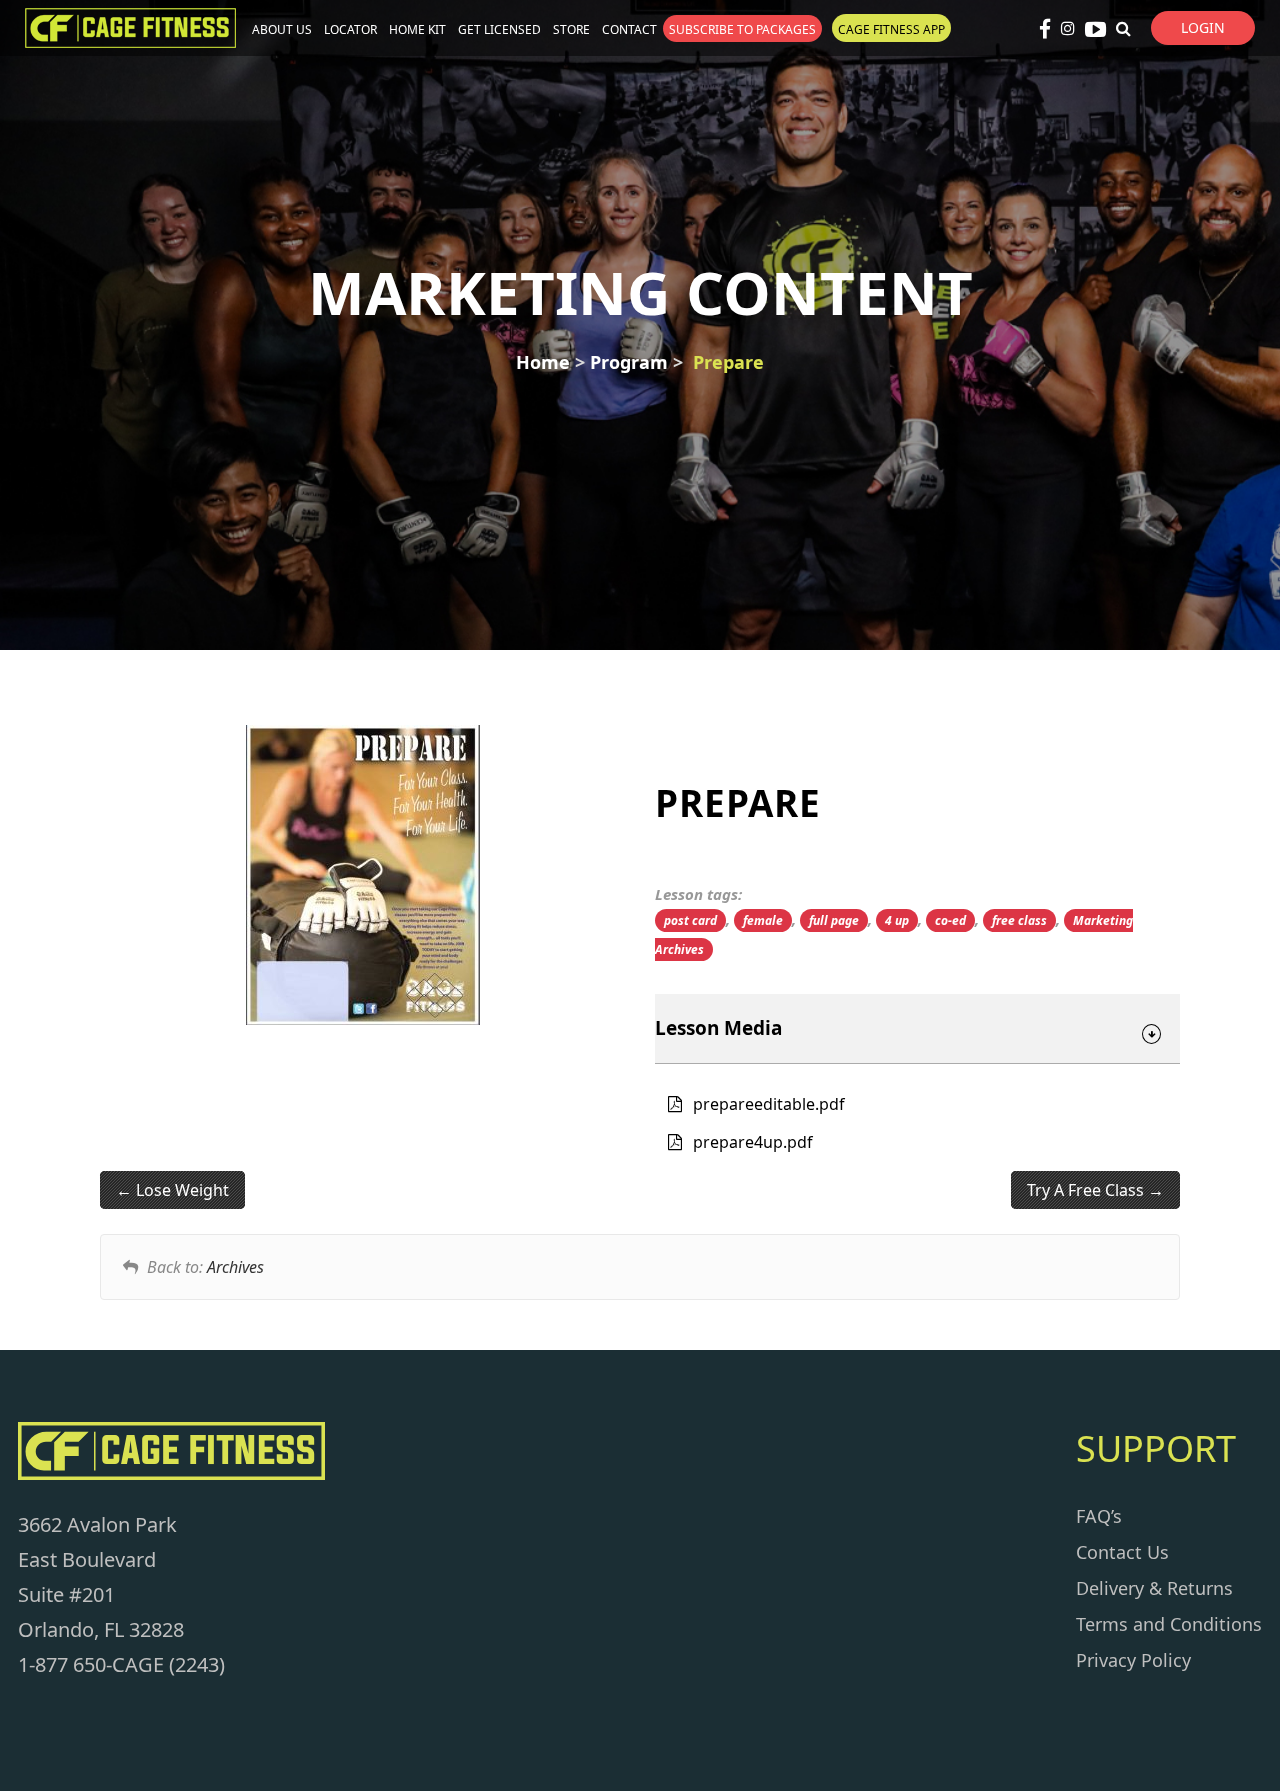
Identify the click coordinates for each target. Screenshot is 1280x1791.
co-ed (950, 920)
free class (1019, 920)
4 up (897, 920)
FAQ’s (1099, 1516)
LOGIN (1203, 27)
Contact (629, 29)
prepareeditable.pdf (769, 1104)
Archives (235, 1267)
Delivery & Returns (1154, 1588)
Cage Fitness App (891, 29)
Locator (350, 29)
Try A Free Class (1087, 1190)
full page (834, 920)
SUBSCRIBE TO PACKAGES (742, 29)
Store (571, 29)
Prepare (728, 362)
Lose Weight (180, 1190)
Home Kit (417, 29)
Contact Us (1122, 1552)
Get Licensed (499, 29)
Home (543, 362)
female (763, 920)
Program (629, 362)
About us (282, 29)
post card (690, 920)
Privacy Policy (1133, 1660)
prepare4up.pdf (753, 1142)
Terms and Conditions (1169, 1624)
